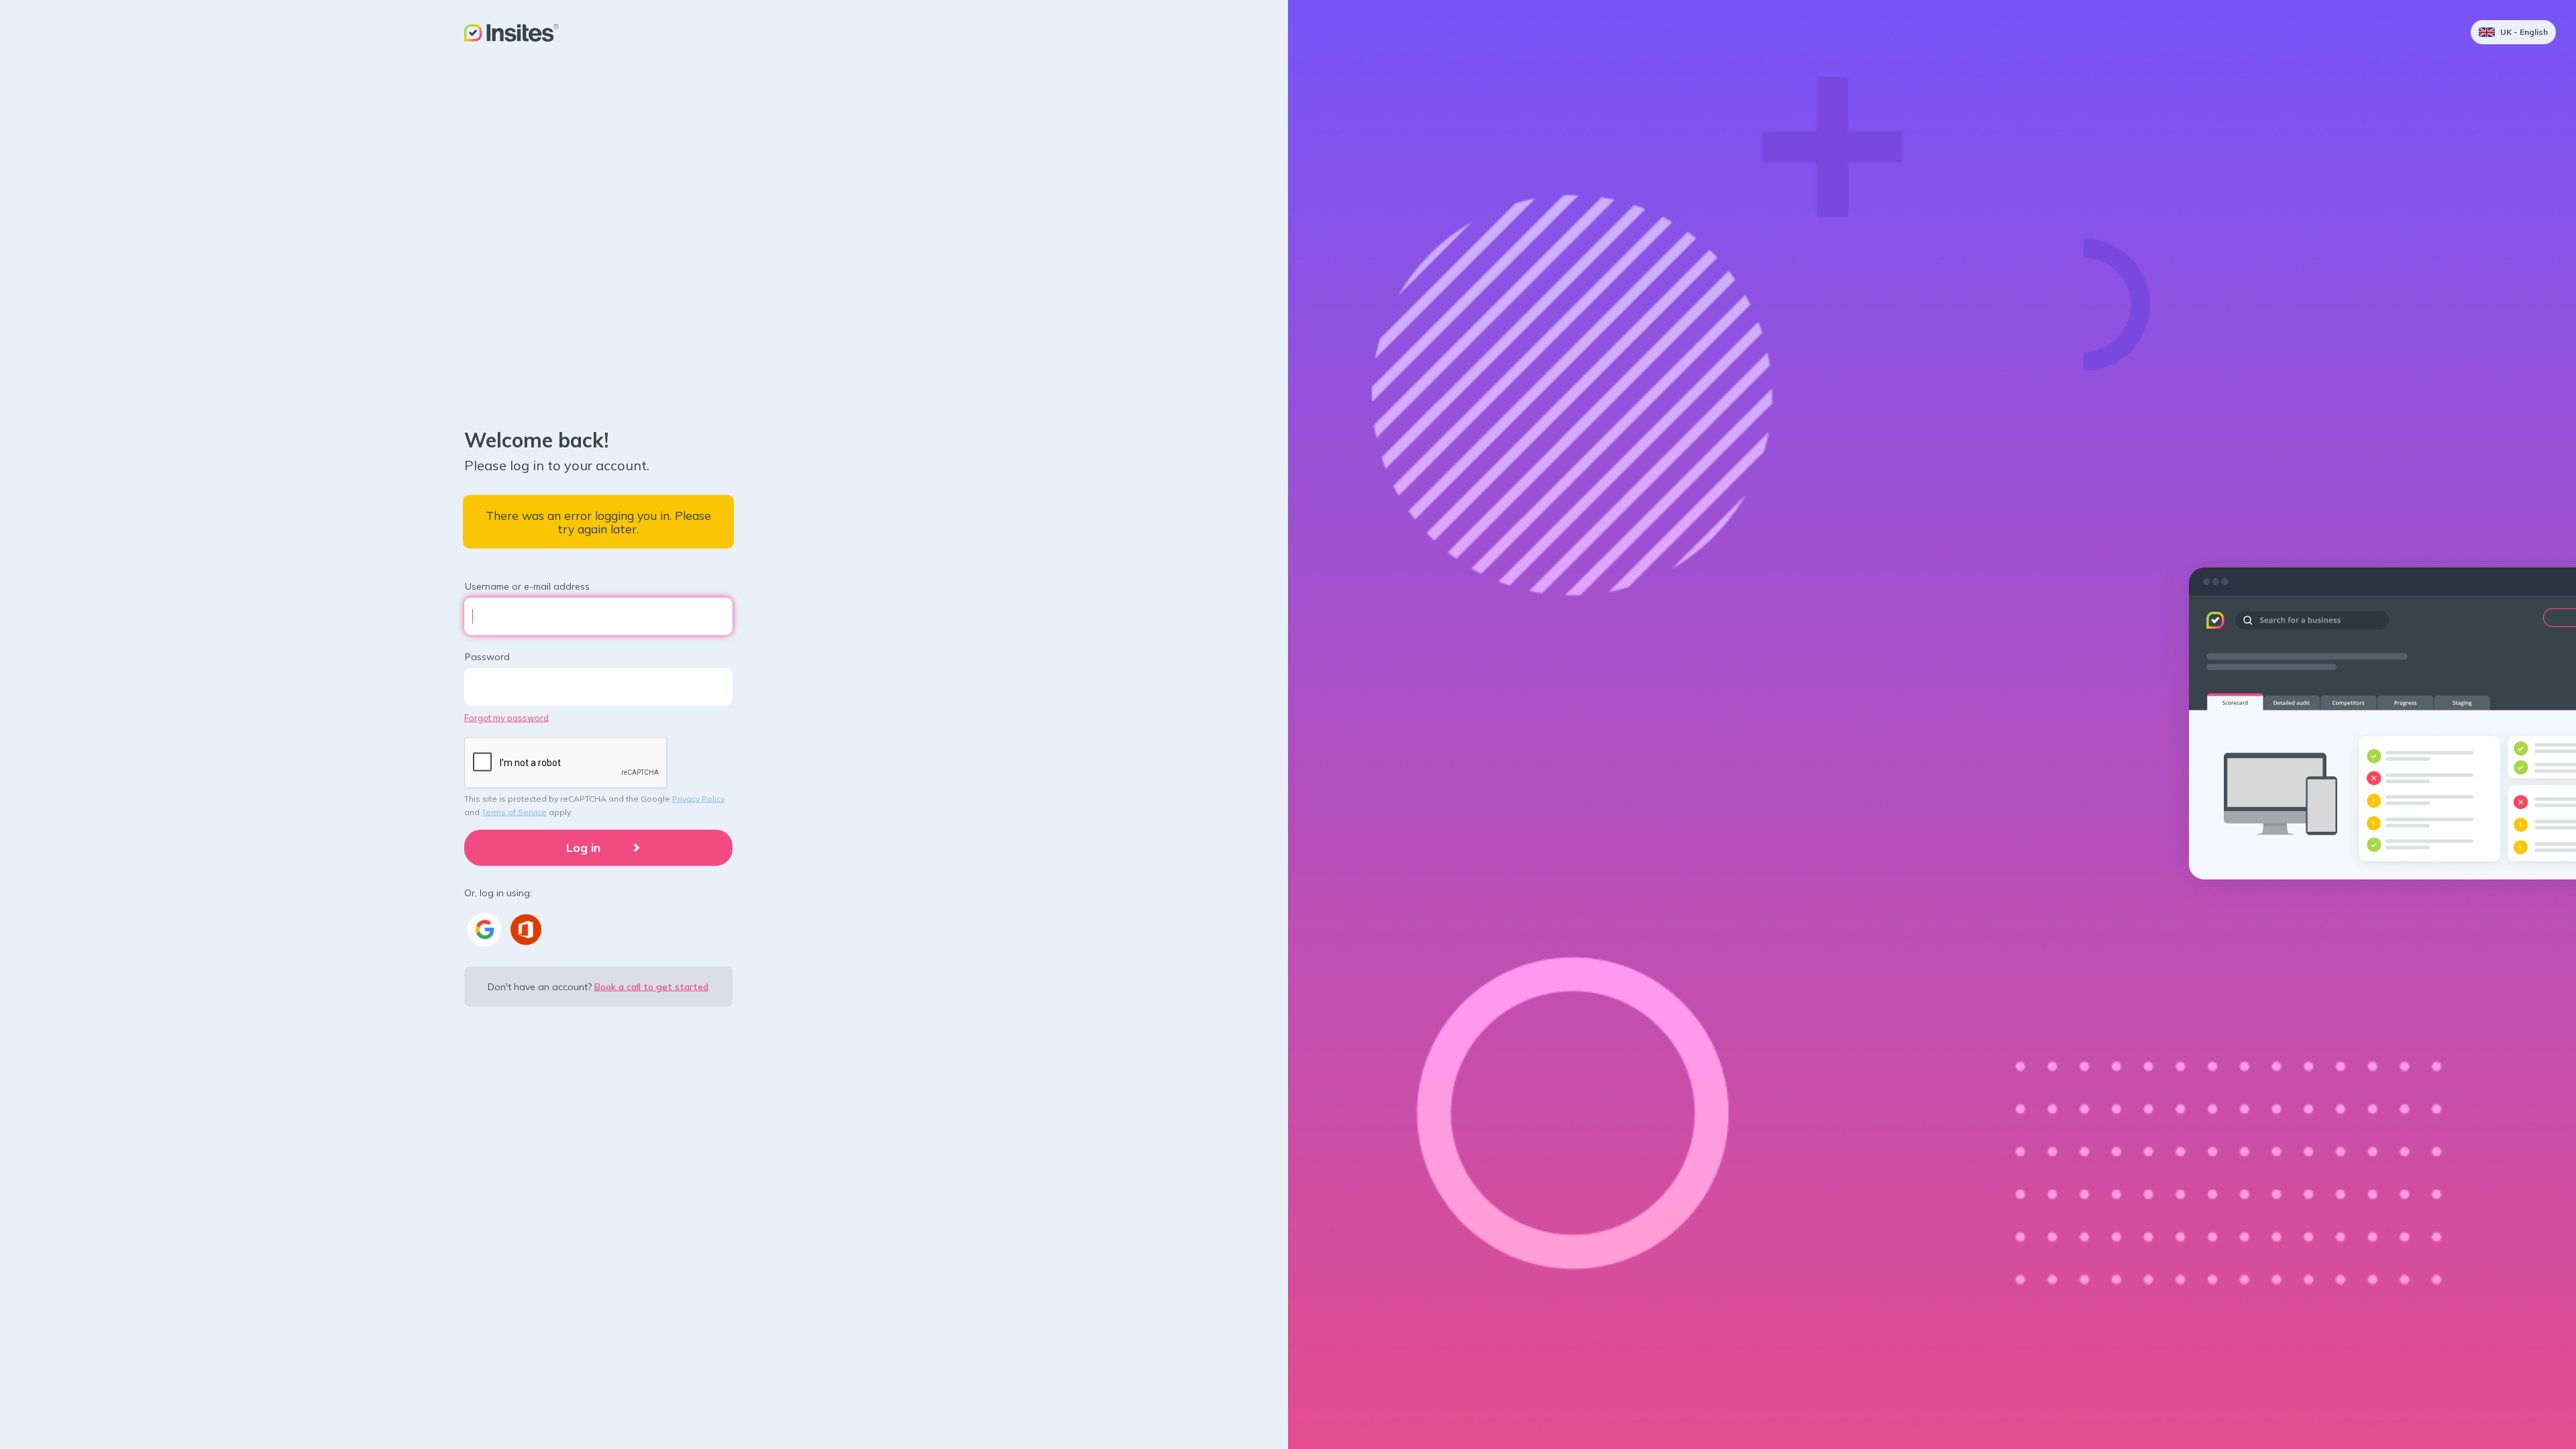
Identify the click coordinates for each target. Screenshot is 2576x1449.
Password (487, 656)
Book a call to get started (651, 986)
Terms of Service (514, 812)
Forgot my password (506, 717)
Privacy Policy (698, 799)
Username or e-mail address (527, 586)
